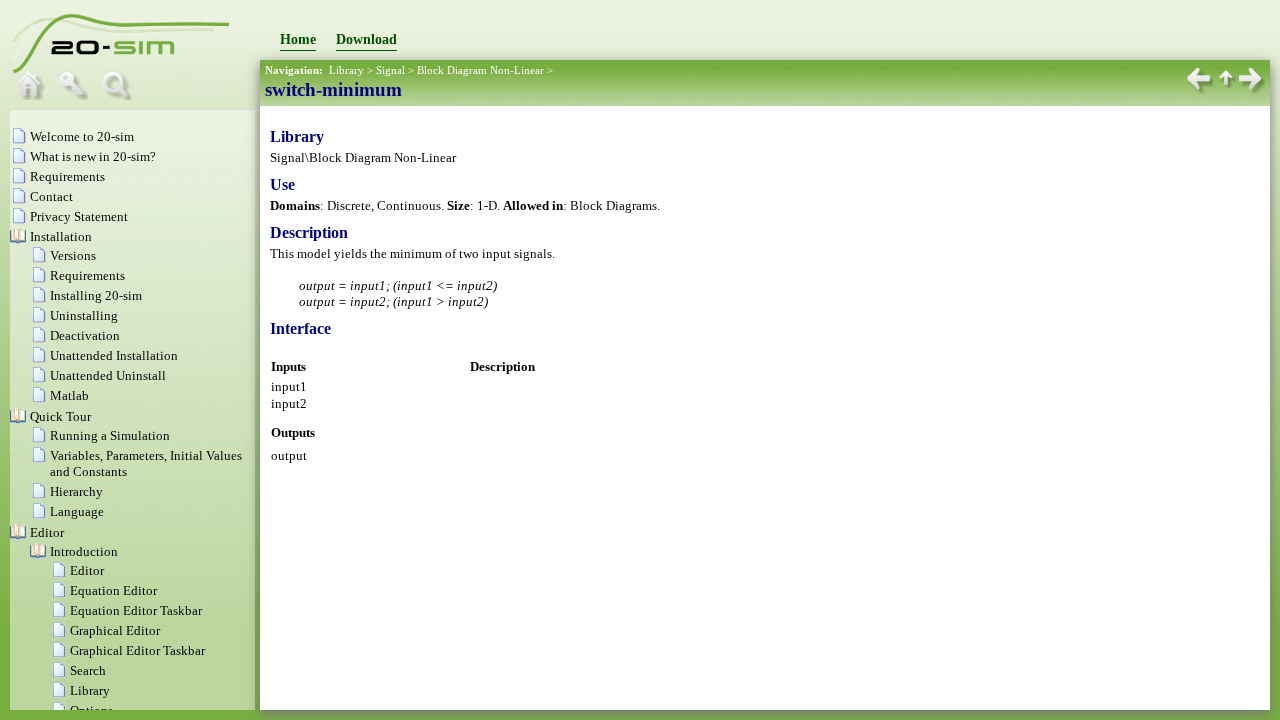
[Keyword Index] (78, 95)
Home (298, 39)
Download (366, 39)
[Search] (121, 95)
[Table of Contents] (35, 95)
